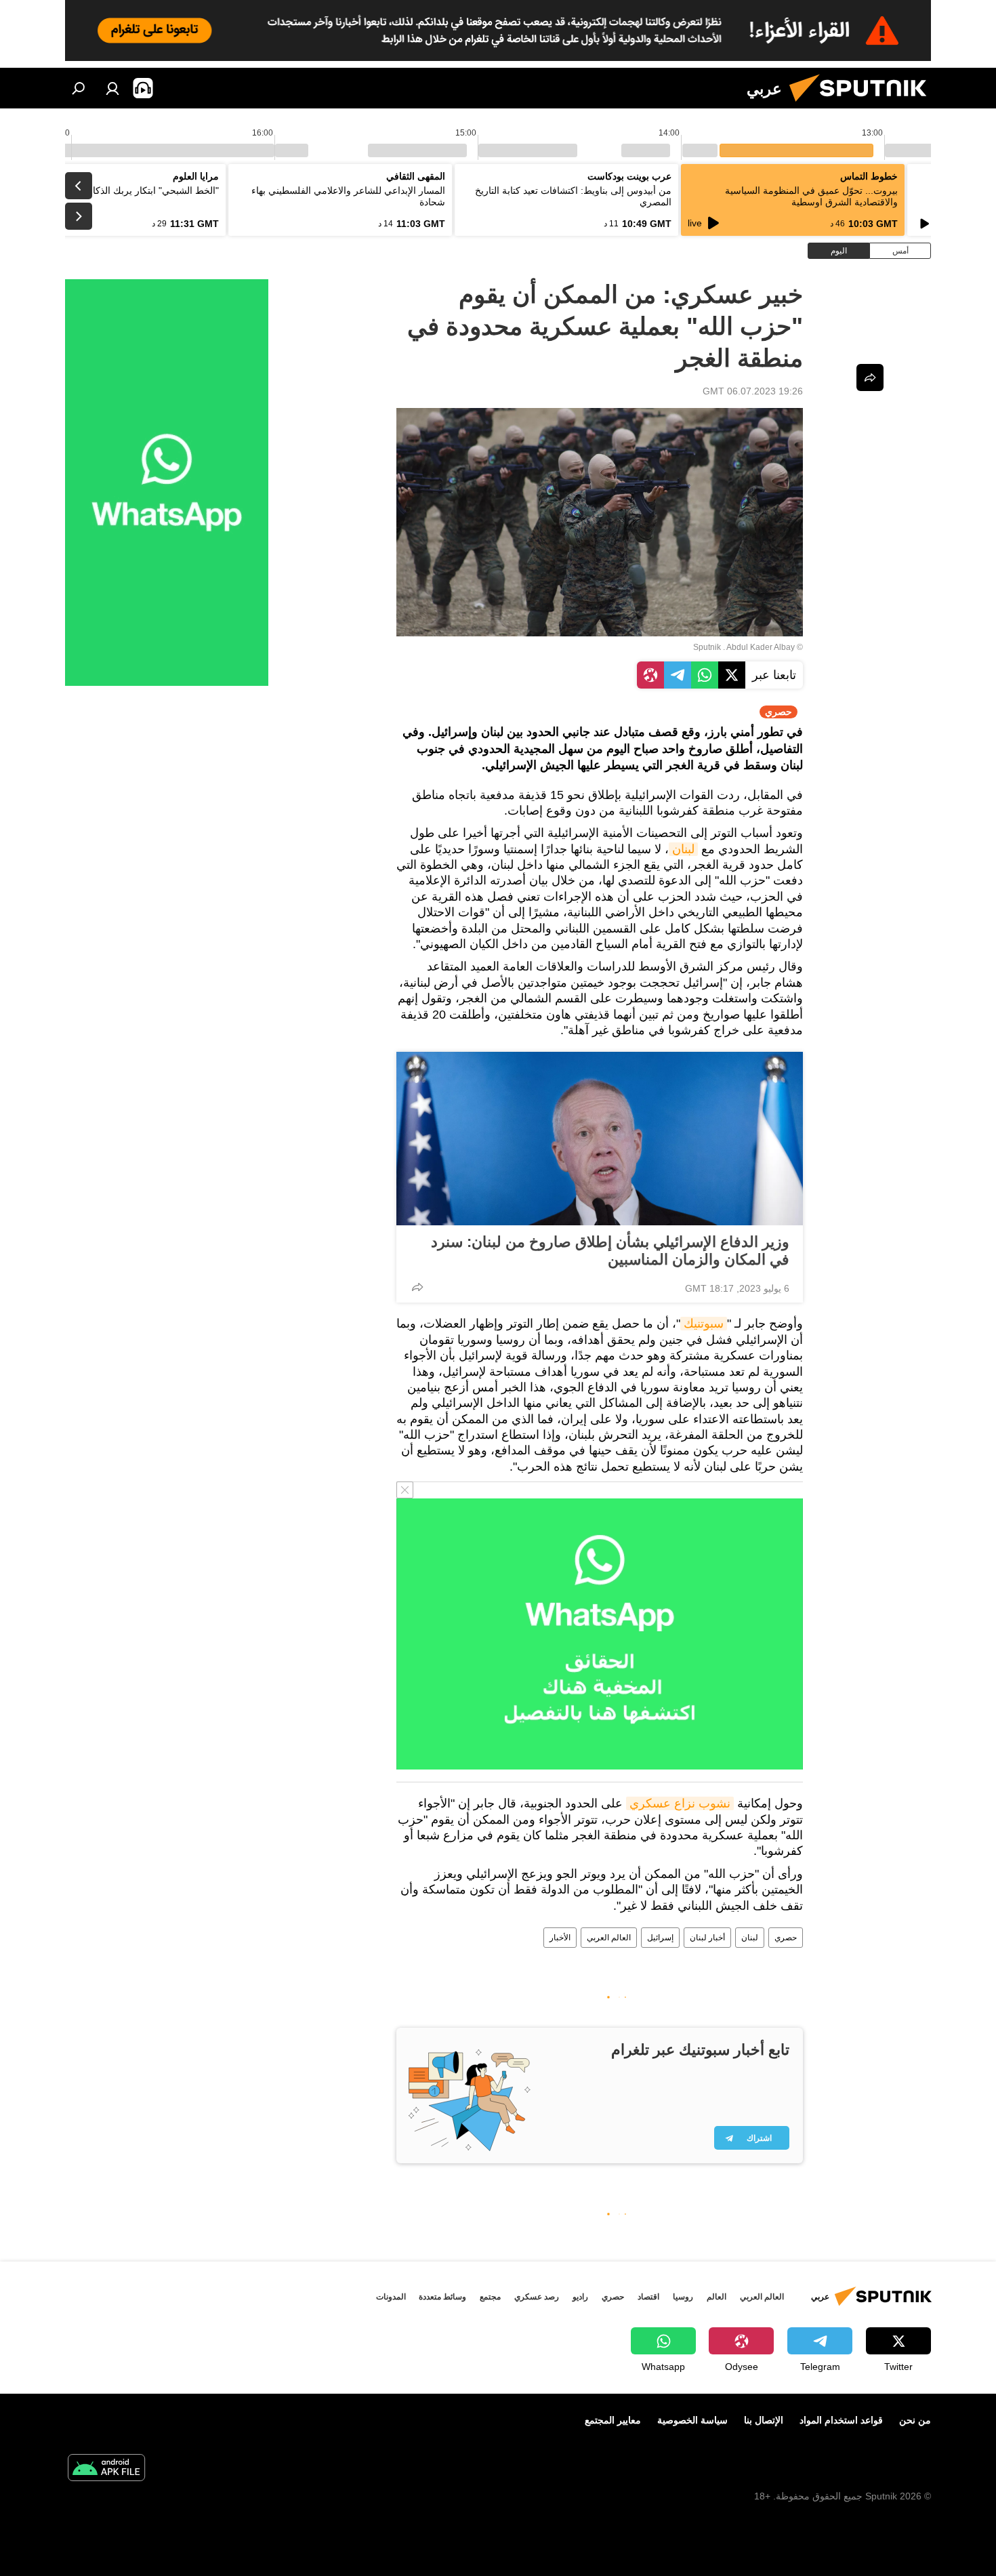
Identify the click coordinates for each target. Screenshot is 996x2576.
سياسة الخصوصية (692, 2420)
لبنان (683, 849)
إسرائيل (660, 1938)
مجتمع (490, 2297)
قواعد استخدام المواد (841, 2420)
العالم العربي (609, 1938)
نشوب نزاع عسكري (680, 1803)
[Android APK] (106, 2469)
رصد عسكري (537, 2297)
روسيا (683, 2297)
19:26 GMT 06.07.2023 (753, 391)
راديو (580, 2297)
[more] (417, 1287)
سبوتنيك (704, 1324)
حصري (786, 1938)
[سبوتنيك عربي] (863, 105)
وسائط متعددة (442, 2297)
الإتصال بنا (764, 2420)
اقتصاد (648, 2297)
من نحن (915, 2420)
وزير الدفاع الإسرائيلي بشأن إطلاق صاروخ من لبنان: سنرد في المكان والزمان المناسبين (610, 1251)
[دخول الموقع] (112, 88)
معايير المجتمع (613, 2420)
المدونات (391, 2297)
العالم (717, 2297)
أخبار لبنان (707, 1938)
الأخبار (560, 1938)
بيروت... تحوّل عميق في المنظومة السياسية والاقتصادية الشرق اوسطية (811, 196)
